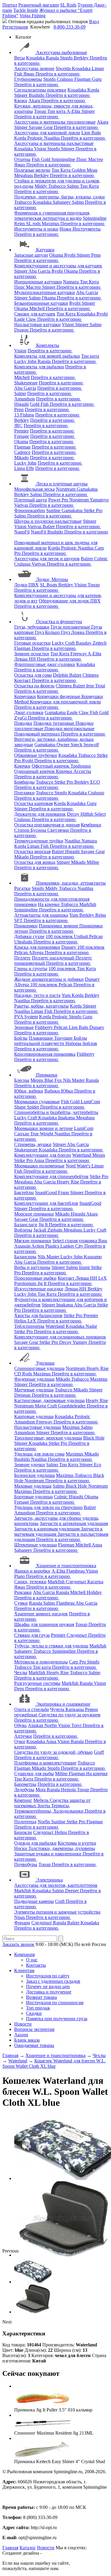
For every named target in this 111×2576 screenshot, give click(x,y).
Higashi (21, 404)
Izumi (85, 1267)
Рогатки (22, 888)
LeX (32, 1321)
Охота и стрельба (32, 1709)
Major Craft (46, 1406)
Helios (21, 1321)
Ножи (66, 229)
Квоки (21, 101)
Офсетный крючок (51, 766)
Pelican (96, 936)
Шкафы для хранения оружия (44, 1624)
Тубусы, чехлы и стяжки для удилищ (51, 1646)
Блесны (22, 1080)
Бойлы (21, 1038)
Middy (41, 186)
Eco (98, 1465)
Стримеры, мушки (33, 1144)
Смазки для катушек (35, 314)
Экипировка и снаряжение (63, 1704)
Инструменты (87, 229)
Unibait (82, 936)
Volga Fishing (33, 16)
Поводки (23, 723)
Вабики (53, 1091)
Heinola (69, 1790)
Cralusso (66, 79)
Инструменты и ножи (36, 229)
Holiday (94, 1592)
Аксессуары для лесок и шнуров (47, 559)
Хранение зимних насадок (41, 1614)
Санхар (22, 1134)
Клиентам (24, 1970)
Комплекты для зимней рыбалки (47, 356)
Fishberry (44, 1027)
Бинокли (23, 1832)
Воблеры (23, 1230)
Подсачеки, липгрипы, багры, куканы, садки (59, 197)
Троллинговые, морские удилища (48, 1438)
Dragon (22, 330)
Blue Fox (54, 1080)
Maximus (51, 224)
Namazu (71, 282)
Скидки (34, 2013)
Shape (21, 1107)
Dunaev (69, 947)
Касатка (95, 1582)
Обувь (20, 1725)
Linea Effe (24, 468)
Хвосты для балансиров (38, 1315)
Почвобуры (26, 1864)
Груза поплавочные (71, 627)
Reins (20, 224)
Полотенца (25, 1822)
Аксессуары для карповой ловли (47, 133)
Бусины (39, 830)
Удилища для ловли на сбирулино (48, 1507)
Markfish (88, 904)
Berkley (82, 58)
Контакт (23, 680)
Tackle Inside (26, 10)
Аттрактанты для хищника (41, 915)
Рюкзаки (23, 1592)
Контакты (36, 1965)
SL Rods (68, 5)
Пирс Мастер (90, 159)
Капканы (75, 1709)
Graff (99, 1752)
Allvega (37, 952)
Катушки (45, 250)
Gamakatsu (87, 489)
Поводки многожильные (69, 729)
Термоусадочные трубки (39, 841)
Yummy (81, 1342)
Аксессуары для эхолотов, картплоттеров (56, 1885)
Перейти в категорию (58, 74)
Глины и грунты (31, 969)
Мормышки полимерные (39, 1166)
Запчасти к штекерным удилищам (74, 1523)
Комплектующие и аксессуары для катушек (58, 266)
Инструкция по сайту (48, 1976)
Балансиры (25, 1257)
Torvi (77, 1725)
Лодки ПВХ (26, 585)
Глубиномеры (28, 79)
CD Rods (24, 1374)
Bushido (37, 95)
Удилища (45, 1363)
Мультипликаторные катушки (45, 292)
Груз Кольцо (48, 632)
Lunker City (72, 1246)
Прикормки (26, 926)
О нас (32, 1960)
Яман (29, 74)
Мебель (42, 1800)
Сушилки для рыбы (34, 1774)
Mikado (21, 458)
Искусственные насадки (39, 1289)
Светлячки (59, 830)
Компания (24, 1954)
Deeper (73, 1891)
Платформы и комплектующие (45, 1763)
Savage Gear (41, 127)
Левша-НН (76, 1289)
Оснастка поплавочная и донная (47, 825)
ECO (95, 782)
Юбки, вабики (29, 1091)
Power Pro (59, 500)
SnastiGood (46, 1192)
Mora (41, 1790)
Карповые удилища (34, 1416)
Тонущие (64, 1038)
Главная (10, 2548)
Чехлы (21, 1673)
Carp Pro (78, 1662)
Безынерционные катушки (41, 303)
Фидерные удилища (34, 1379)
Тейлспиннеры (29, 1326)
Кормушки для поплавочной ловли (65, 702)
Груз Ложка (73, 632)
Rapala (53, 58)
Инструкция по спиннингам (55, 2003)
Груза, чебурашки (32, 627)
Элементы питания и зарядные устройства (57, 1912)
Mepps (37, 1080)
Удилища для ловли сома (39, 1454)
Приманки (47, 1075)
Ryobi (70, 255)
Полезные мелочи (32, 170)
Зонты (44, 1806)
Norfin (51, 1725)
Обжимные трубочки (36, 755)
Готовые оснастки (32, 643)
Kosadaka (36, 58)
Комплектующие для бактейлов (46, 1203)
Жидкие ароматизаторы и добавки (49, 979)
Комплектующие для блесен (43, 1155)
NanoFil (22, 532)
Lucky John (26, 361)
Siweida (64, 68)
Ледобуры (24, 1790)
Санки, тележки (30, 1582)
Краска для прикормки (37, 947)
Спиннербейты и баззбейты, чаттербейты (56, 1112)
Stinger (21, 95)
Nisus (20, 1917)
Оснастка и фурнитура (59, 622)
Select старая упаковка (75, 1241)
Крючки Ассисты (74, 771)
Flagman (83, 79)
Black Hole (94, 1438)
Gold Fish (40, 404)
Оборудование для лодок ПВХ (70, 601)
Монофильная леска (34, 489)
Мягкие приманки (33, 1241)
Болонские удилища (34, 1475)
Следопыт (77, 1582)
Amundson (25, 399)
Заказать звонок (18, 1944)
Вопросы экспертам (34, 2029)
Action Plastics (46, 1246)
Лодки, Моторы (52, 579)
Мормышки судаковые (37, 1102)
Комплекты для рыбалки (39, 367)
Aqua (40, 1160)
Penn (96, 255)
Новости (23, 2024)
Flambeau (76, 1571)
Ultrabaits (24, 942)
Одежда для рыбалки (35, 1843)
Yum (74, 915)
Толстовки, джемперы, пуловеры (62, 1848)
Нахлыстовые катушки (37, 325)
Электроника (49, 1880)
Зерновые (24, 1027)
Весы (20, 58)
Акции (21, 2035)
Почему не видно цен (48, 1987)
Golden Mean (85, 170)
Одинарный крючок (35, 771)
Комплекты (48, 345)
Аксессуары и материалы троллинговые (55, 122)
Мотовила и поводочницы (41, 1662)
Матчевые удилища (34, 1390)
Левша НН (26, 659)
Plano (20, 1576)
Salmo (73, 186)
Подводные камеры (34, 1901)
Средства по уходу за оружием (69, 1715)
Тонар (41, 111)
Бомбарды (24, 782)
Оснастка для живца (35, 862)
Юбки (68, 1091)
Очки (20, 1741)
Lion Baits (91, 133)
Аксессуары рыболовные (62, 52)
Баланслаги (26, 1225)
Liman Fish (38, 846)
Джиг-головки (29, 712)
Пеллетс (22, 958)
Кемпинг (23, 1800)
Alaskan (36, 1725)
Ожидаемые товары (34, 2045)
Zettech (100, 643)
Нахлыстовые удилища (38, 1427)
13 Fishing (24, 415)
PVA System (26, 1017)
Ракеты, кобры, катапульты (41, 1006)
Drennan (23, 1395)
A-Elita (74, 111)
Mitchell (38, 308)
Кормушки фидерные (59, 696)
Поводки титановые (54, 723)
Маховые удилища (33, 1486)
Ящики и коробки (32, 1571)
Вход (94, 22)
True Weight (42, 1134)
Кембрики (91, 825)
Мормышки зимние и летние (44, 1128)
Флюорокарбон (30, 510)
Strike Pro (93, 510)
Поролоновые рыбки (35, 1278)
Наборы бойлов (81, 1043)
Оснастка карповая (33, 803)
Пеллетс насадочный (54, 958)
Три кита (57, 111)
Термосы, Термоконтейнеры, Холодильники (49, 1808)
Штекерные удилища (36, 1545)
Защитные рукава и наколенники (48, 1854)
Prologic (36, 138)
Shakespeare (26, 383)
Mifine (93, 862)
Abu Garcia (40, 271)
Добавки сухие (29, 936)
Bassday (84, 643)
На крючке (49, 904)
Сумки (21, 1603)
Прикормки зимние (59, 926)
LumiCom (90, 1102)
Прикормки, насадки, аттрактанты (71, 883)
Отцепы (22, 159)
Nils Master (74, 1080)
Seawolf (91, 745)
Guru (97, 79)
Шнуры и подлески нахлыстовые (48, 521)
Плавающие (41, 1038)
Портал (10, 5)
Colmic (101, 559)
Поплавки (24, 793)
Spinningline (64, 159)
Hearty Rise (69, 1182)
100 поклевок (60, 936)
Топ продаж (38, 2008)
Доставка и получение (49, 1992)
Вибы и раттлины (32, 1267)
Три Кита (62, 170)
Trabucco (58, 186)
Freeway (79, 654)
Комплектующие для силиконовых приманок (60, 1337)
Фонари (22, 1923)
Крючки (22, 766)
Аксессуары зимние (34, 68)
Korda (93, 90)
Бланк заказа (27, 2040)
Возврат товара (41, 1997)
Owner (64, 745)
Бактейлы (24, 1192)
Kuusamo (93, 1257)
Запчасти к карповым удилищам (48, 1529)
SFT (19, 920)
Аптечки (23, 1736)
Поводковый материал (38, 734)
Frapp (64, 1192)
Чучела (58, 1709)
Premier (21, 431)
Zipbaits (55, 1230)
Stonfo (67, 58)
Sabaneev (62, 202)
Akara (35, 101)
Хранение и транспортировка (66, 1566)
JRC (18, 426)
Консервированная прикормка (45, 1054)
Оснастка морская (32, 851)
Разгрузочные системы (37, 1683)
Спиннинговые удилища (39, 1368)
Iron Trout (96, 686)
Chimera (91, 675)
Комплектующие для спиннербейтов (51, 1176)
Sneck (77, 745)
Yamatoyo (99, 500)
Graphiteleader (72, 1406)
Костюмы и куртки (77, 1843)
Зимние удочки (30, 1465)
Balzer (49, 527)
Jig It (44, 1225)
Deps (20, 1689)
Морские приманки (34, 1214)
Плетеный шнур (31, 500)
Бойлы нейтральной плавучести (51, 1041)
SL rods (34, 224)
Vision (41, 149)
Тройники (81, 766)
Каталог (28, 2548)
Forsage (22, 436)
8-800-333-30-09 (70, 27)
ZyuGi (21, 718)
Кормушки (25, 696)
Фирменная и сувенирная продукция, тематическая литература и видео (52, 216)
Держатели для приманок (40, 814)
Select (100, 814)
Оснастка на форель (34, 686)
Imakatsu (67, 1118)
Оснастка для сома (33, 675)
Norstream (66, 489)
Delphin (61, 675)
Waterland (82, 1155)
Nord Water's (79, 1166)
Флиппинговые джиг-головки (45, 664)
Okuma (57, 255)
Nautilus (53, 138)
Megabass (24, 175)
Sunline (54, 510)
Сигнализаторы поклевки (40, 90)
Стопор (22, 830)
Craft (60, 1901)
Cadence (22, 452)
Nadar (91, 1326)
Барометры (25, 1784)
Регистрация (15, 27)
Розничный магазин (39, 5)
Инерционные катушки (38, 282)
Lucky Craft (64, 643)
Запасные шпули (31, 255)
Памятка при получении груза (57, 2019)
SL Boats (49, 585)
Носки (21, 1848)
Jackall (40, 1230)
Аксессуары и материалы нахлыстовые (54, 143)
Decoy (74, 814)
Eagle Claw (26, 319)
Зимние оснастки (32, 654)
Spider (34, 1107)
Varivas (22, 505)
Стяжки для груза (32, 1635)
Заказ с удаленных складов (53, 1981)
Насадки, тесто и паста (37, 995)
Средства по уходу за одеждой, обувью (53, 1752)
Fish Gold (42, 159)
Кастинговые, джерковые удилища (49, 1400)
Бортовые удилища (33, 1497)
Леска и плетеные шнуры (62, 484)
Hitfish (87, 814)
